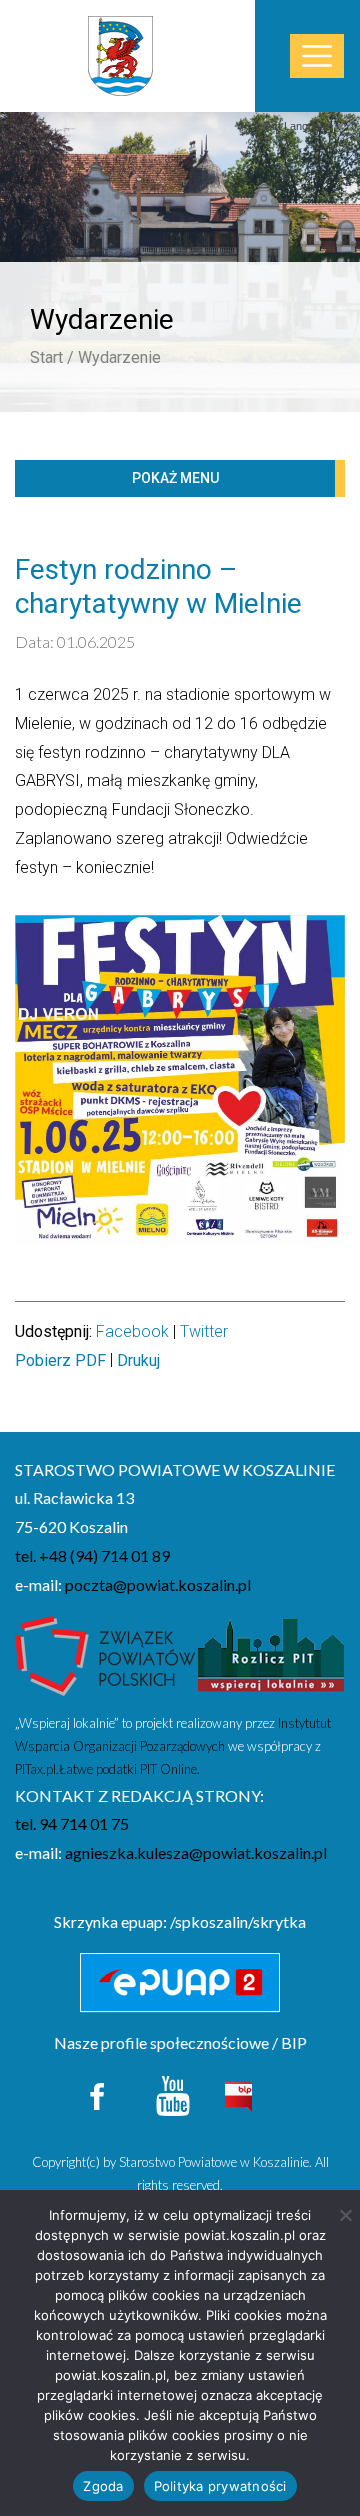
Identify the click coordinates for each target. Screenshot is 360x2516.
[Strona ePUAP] (180, 1983)
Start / (52, 357)
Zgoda (103, 2486)
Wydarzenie (119, 357)
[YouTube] (173, 2093)
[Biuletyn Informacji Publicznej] (238, 2094)
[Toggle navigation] (317, 56)
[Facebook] (98, 2093)
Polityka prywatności (220, 2486)
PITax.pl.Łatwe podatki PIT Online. (107, 1769)
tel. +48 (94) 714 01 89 (92, 1555)
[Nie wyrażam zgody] (345, 2215)
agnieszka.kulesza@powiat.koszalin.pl (196, 1852)
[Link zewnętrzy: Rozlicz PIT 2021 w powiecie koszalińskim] (271, 1661)
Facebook (132, 1331)
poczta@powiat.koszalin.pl (158, 1584)
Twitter (204, 1331)
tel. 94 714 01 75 (72, 1823)
